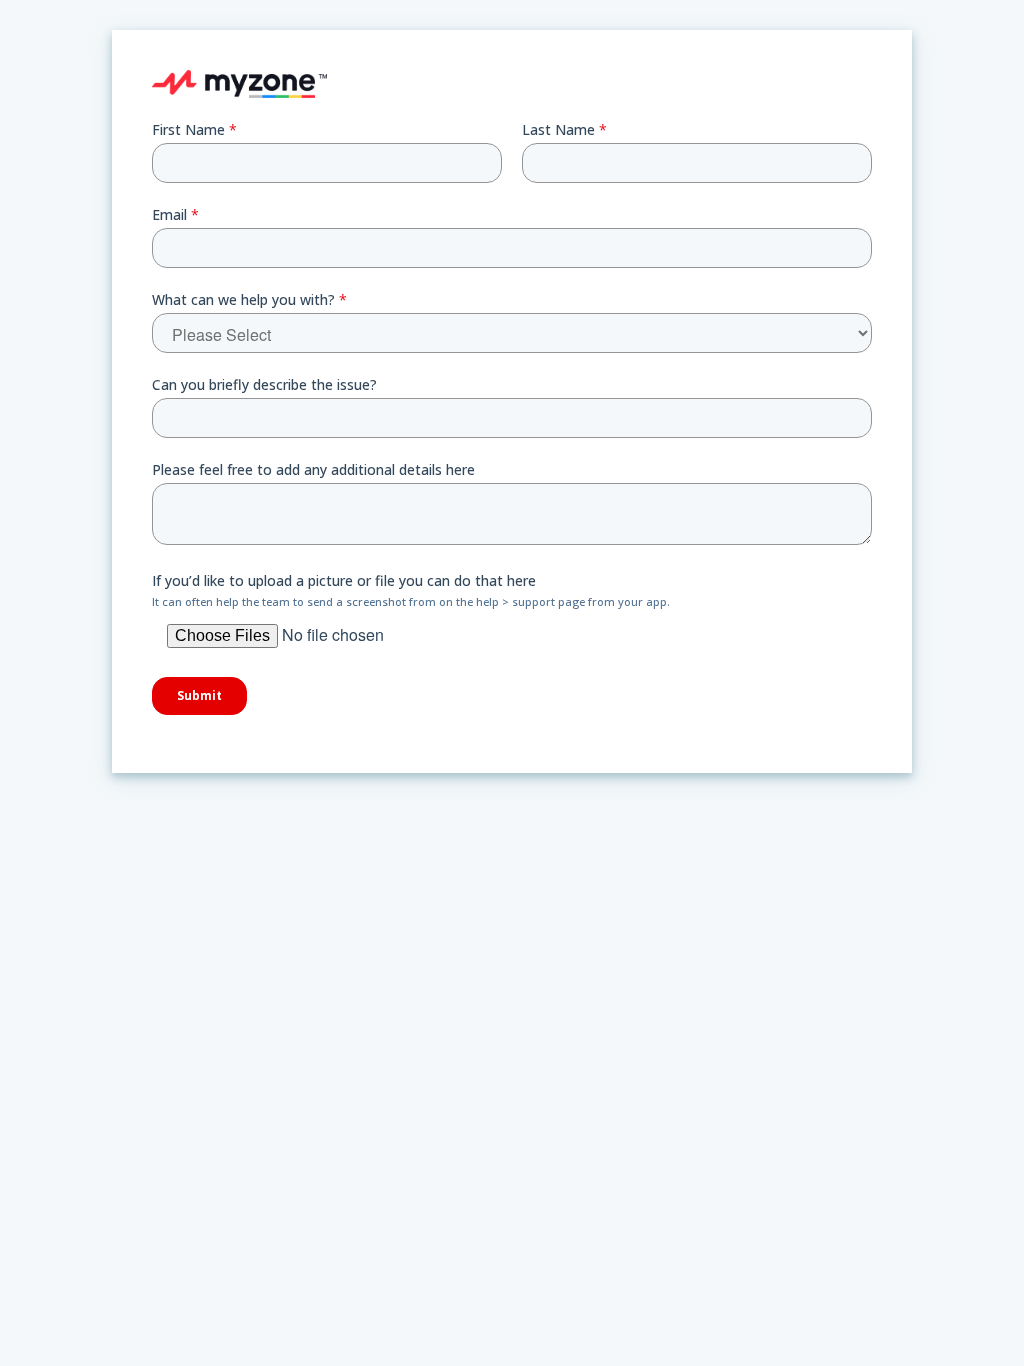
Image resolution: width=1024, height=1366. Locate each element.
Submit (199, 695)
